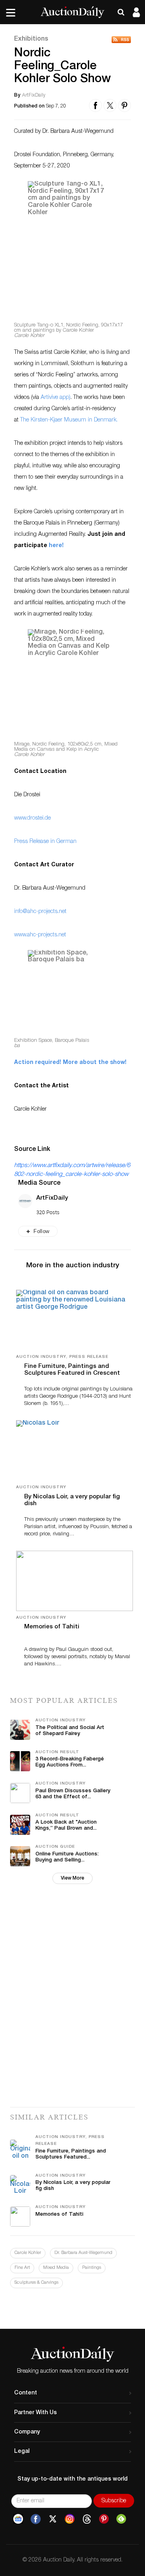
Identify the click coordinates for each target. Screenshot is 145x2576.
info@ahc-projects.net (40, 912)
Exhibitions (31, 39)
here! (56, 546)
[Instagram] (70, 2519)
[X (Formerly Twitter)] (53, 2519)
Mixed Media (56, 2268)
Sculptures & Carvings (36, 2283)
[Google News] (18, 2519)
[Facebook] (36, 2519)
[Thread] (87, 2519)
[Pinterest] (104, 2519)
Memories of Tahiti (52, 1627)
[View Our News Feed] (121, 40)
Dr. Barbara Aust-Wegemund (83, 2253)
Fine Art (22, 2268)
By (17, 95)
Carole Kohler (28, 2253)
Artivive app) (55, 398)
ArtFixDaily (52, 1198)
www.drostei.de (32, 818)
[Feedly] (121, 2519)
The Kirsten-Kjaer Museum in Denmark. (69, 420)
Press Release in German (45, 842)
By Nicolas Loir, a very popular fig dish (72, 1500)
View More (72, 1878)
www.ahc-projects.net (40, 935)
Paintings (92, 2268)
